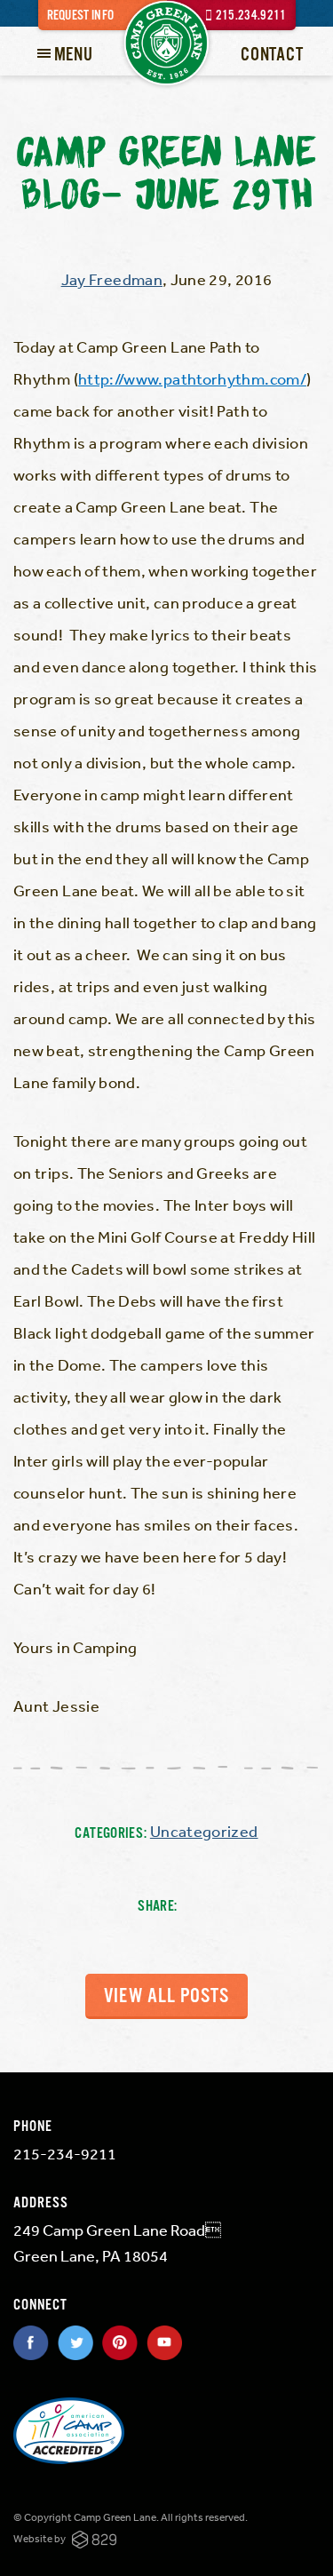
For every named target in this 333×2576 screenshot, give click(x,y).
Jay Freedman (112, 279)
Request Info (81, 16)
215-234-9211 (65, 2153)
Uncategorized (204, 1831)
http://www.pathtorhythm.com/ (192, 378)
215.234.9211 (251, 16)
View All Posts (166, 1996)
